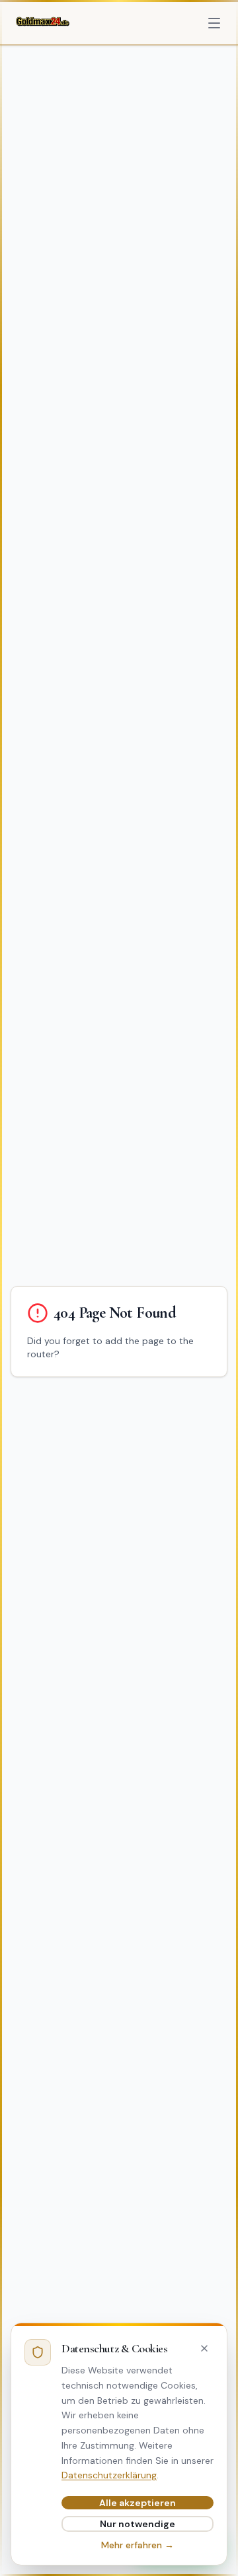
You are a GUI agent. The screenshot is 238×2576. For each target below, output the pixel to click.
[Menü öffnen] (214, 23)
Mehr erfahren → (138, 2545)
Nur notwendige (138, 2524)
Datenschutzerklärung (109, 2475)
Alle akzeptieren (138, 2503)
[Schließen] (204, 2348)
